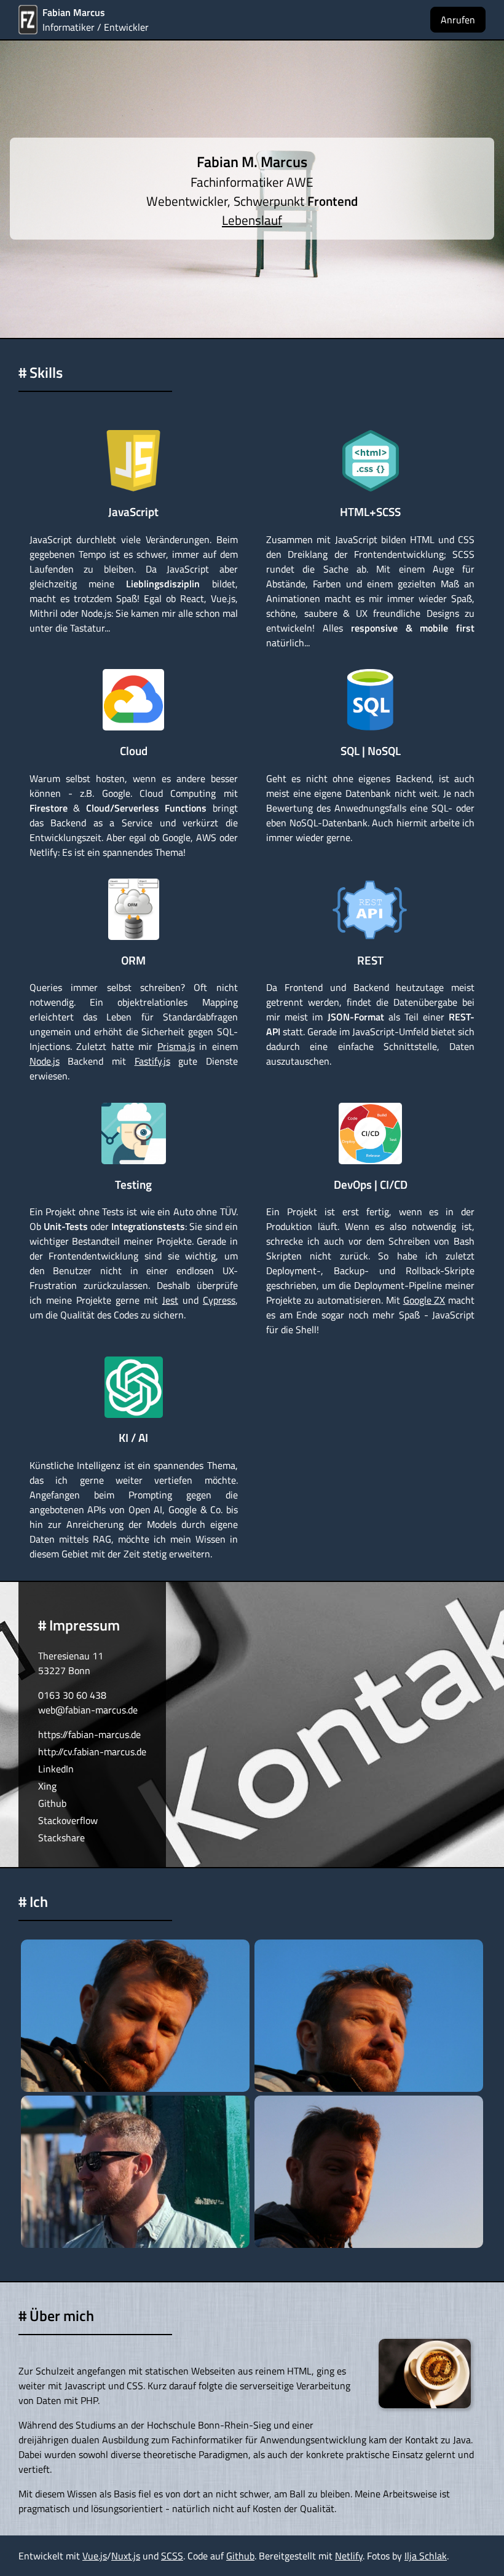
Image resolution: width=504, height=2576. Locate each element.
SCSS (172, 2556)
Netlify (349, 2556)
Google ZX (424, 1300)
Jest (170, 1300)
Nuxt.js (126, 2556)
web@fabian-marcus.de (88, 1710)
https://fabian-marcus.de (89, 1734)
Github (52, 1803)
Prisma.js (176, 1046)
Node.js (45, 1061)
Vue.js (95, 2556)
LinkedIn (56, 1769)
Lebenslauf (252, 220)
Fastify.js (152, 1061)
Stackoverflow (68, 1820)
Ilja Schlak (426, 2556)
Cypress (219, 1300)
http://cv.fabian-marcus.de (92, 1752)
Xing (47, 1786)
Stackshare (61, 1838)
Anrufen (458, 20)
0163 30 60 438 (72, 1695)
